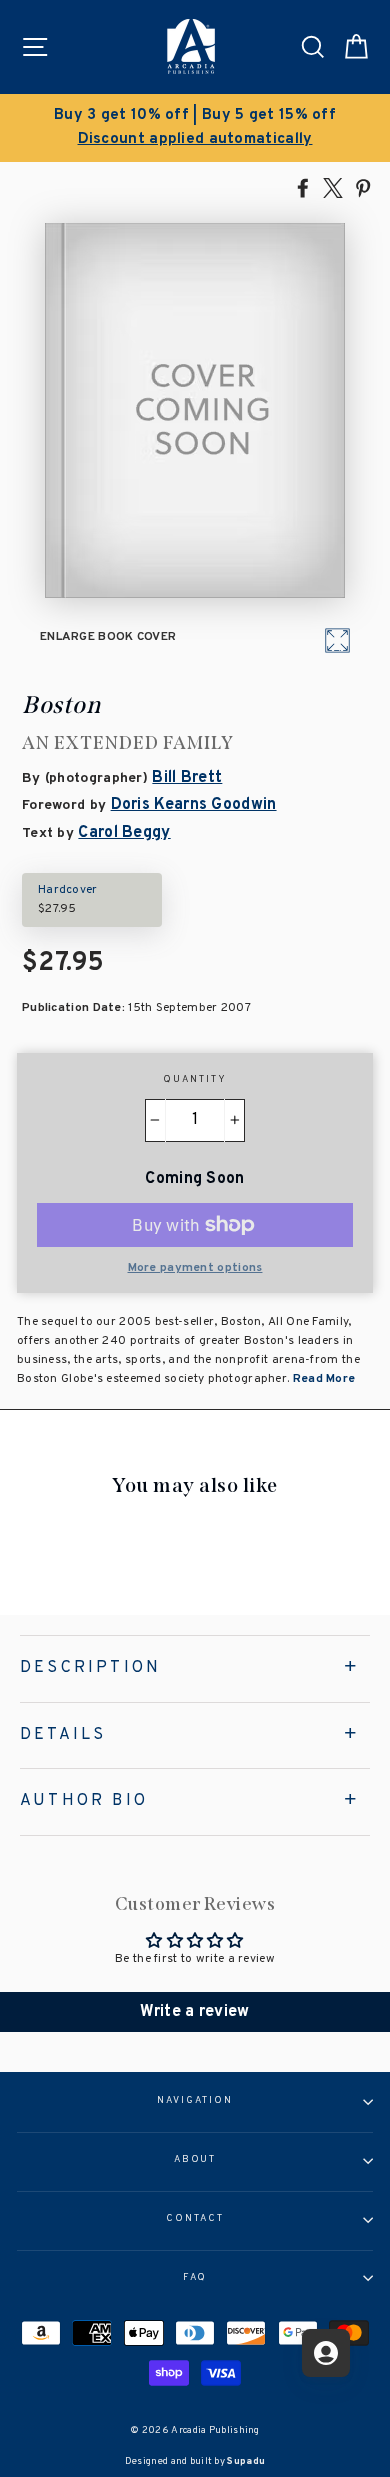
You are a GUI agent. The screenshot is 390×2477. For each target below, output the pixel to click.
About (195, 2160)
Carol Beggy (124, 833)
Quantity (194, 1080)
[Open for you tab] (326, 2353)
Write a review (194, 2012)
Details (63, 1735)
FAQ (195, 2278)
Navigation (194, 2101)
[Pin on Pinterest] (363, 187)
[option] (195, 128)
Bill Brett (187, 778)
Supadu (246, 2461)
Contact (194, 2219)
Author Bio (84, 1801)
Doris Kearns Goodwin (194, 805)
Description (90, 1668)
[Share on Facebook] (303, 187)
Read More (322, 1379)
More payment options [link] (195, 1268)
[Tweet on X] (333, 187)
